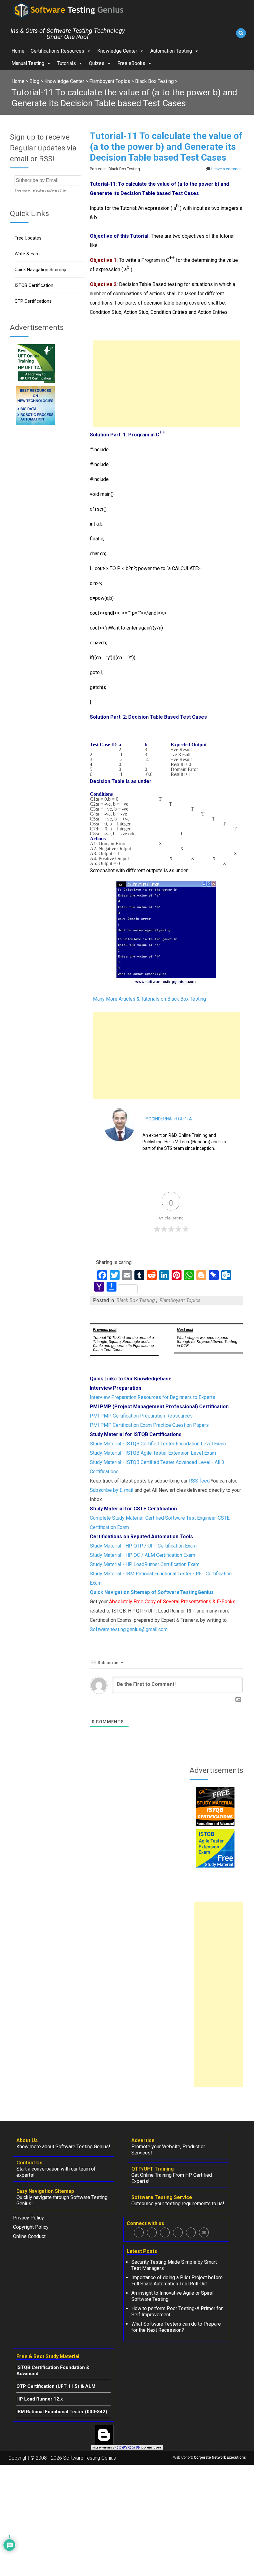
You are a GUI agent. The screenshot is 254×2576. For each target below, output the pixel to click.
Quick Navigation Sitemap (40, 270)
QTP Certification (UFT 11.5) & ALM (56, 2386)
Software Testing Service (162, 2197)
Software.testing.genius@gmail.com (129, 1629)
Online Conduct (29, 2236)
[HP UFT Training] (35, 381)
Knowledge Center (117, 51)
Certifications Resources (57, 51)
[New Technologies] (35, 423)
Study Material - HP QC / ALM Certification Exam (142, 1555)
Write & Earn (27, 254)
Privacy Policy (28, 2218)
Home (18, 51)
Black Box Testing (136, 1300)
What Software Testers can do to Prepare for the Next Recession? (176, 2327)
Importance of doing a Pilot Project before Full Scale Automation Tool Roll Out (177, 2281)
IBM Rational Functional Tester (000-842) (62, 2412)
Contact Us (29, 2163)
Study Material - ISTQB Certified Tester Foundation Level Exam (158, 1444)
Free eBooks (131, 63)
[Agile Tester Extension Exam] (215, 1866)
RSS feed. (200, 1481)
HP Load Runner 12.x (40, 2399)
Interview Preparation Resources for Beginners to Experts (153, 1397)
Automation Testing (171, 51)
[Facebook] (139, 2232)
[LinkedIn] (178, 2232)
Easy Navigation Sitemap (45, 2191)
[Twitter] (152, 2232)
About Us (27, 2140)
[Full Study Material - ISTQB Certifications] (215, 1824)
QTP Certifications (33, 301)
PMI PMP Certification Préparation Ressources (141, 1416)
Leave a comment (227, 169)
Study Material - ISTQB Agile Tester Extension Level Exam (153, 1453)
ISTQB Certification (34, 285)
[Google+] (165, 2232)
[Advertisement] (166, 384)
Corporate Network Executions (220, 2457)
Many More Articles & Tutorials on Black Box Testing (149, 999)
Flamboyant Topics (180, 1300)
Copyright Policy (31, 2227)
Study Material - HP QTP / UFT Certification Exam (143, 1546)
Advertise (143, 2140)
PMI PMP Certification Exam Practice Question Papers (149, 1425)
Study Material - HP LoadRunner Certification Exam (145, 1564)
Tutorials (67, 63)
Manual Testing (28, 63)
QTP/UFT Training (153, 2169)
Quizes (97, 63)
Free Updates (28, 238)
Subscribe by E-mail (112, 1490)
